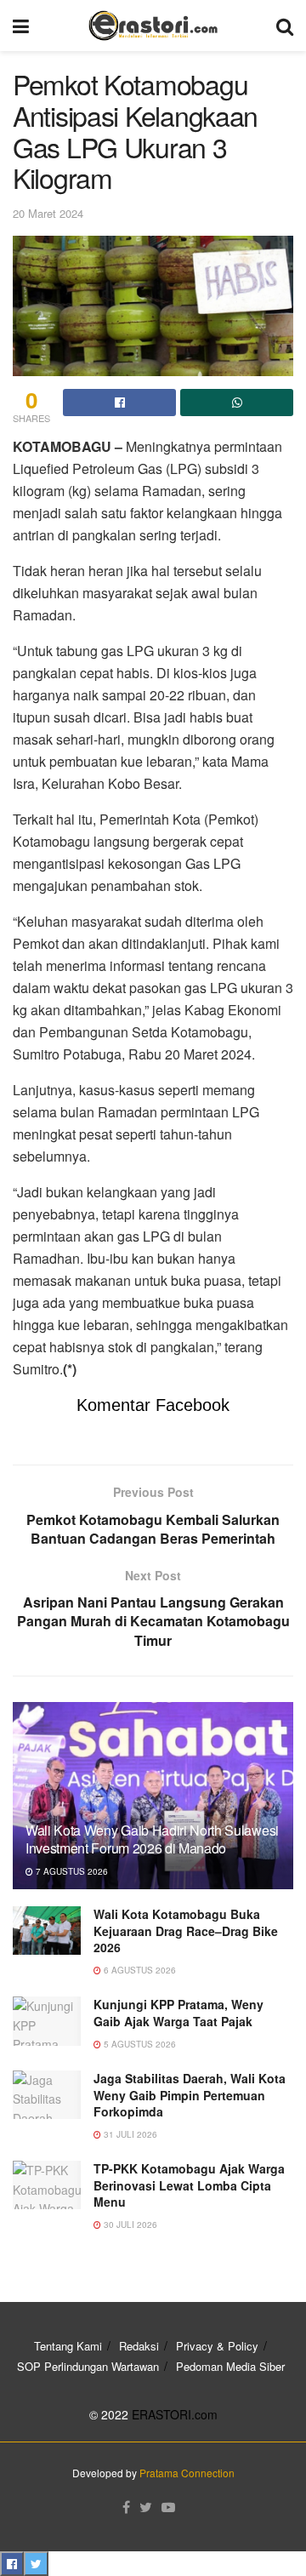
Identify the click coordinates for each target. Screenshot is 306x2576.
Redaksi (139, 2346)
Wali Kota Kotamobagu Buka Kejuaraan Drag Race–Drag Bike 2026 (186, 1931)
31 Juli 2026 (129, 2134)
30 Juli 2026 (129, 2225)
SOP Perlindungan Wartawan (88, 2366)
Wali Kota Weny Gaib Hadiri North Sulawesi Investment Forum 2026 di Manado (152, 1839)
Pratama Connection (187, 2473)
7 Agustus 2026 (71, 1871)
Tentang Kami (68, 2346)
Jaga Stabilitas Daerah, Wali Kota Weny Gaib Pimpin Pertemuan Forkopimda (190, 2095)
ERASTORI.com (175, 2414)
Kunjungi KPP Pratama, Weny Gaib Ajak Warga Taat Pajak (178, 2013)
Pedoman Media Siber (230, 2366)
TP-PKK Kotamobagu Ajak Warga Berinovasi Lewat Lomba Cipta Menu (189, 2185)
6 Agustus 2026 (139, 1970)
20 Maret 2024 (48, 213)
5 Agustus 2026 (139, 2044)
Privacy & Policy (217, 2346)
